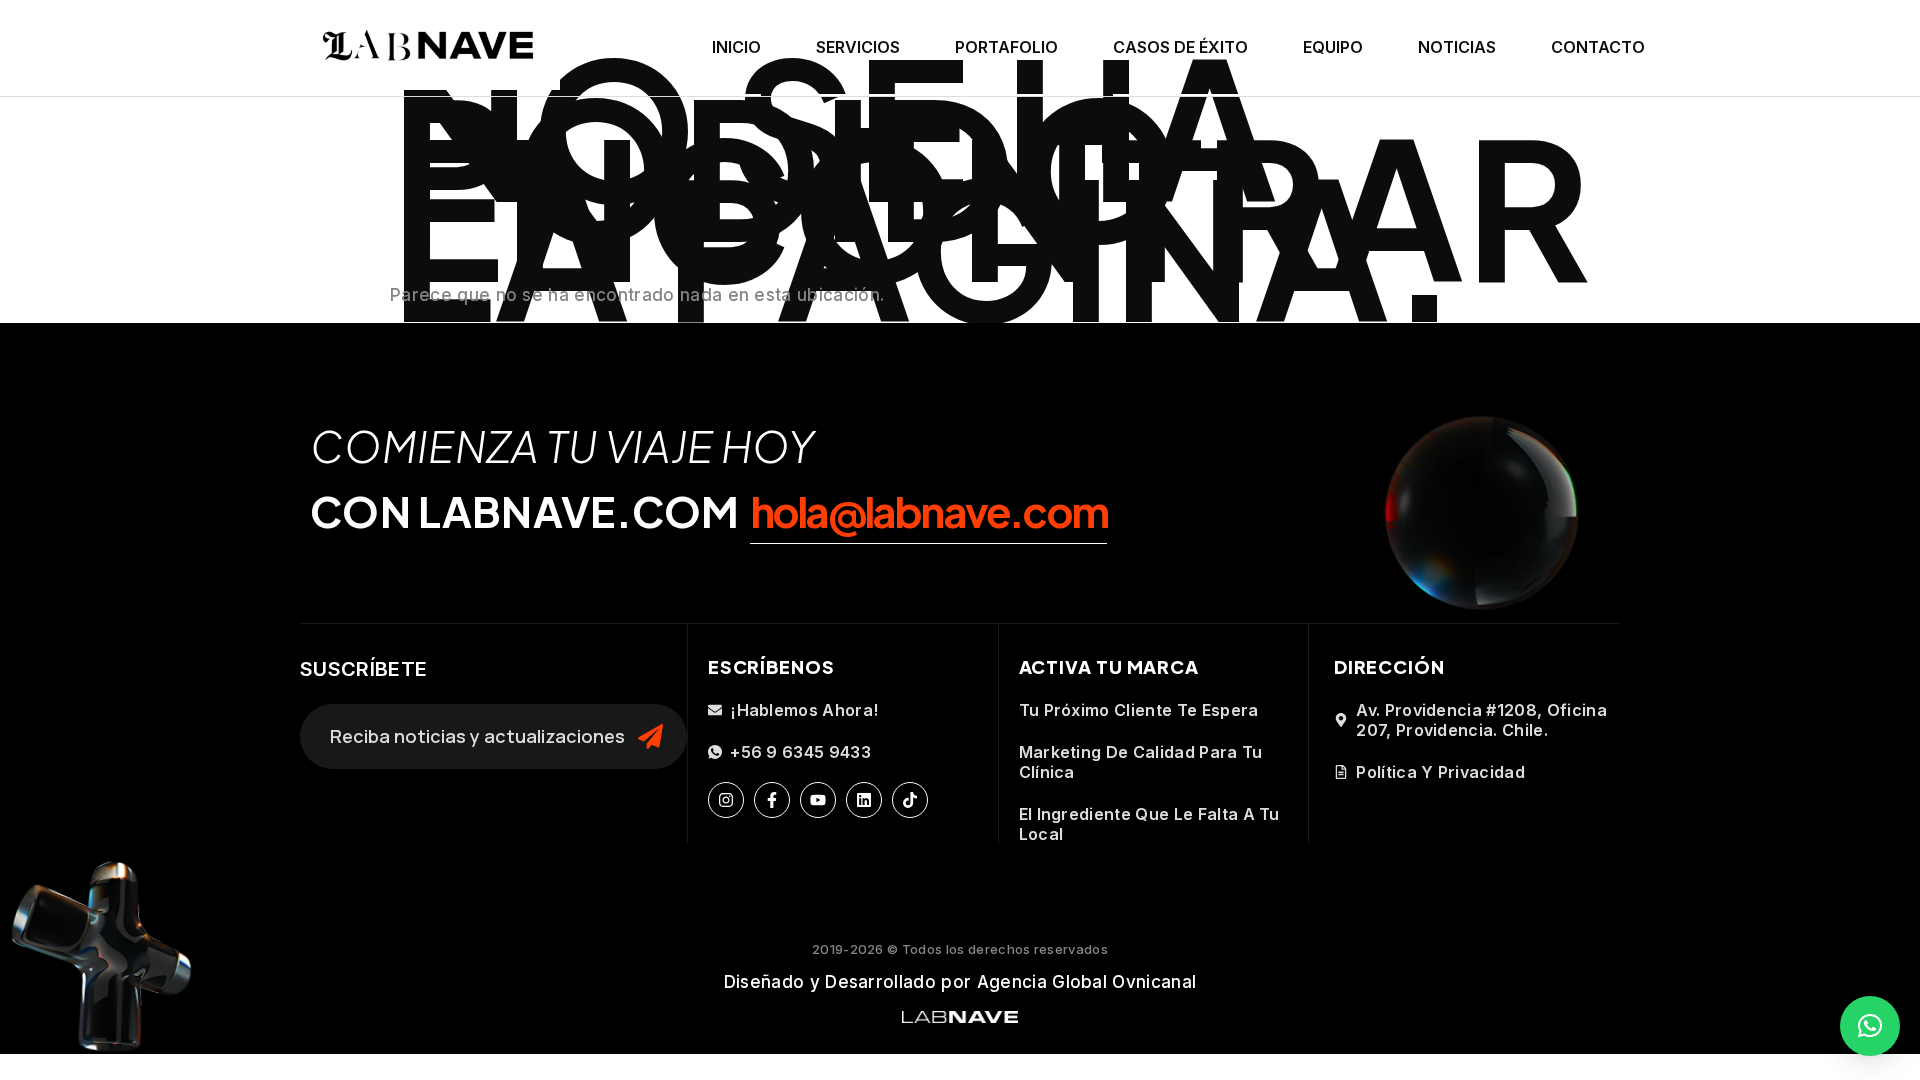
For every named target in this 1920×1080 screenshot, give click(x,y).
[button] (1870, 1026)
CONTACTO (1598, 47)
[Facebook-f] (772, 800)
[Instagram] (726, 800)
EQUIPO (1333, 47)
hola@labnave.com (928, 510)
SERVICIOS (858, 47)
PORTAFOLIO (1006, 47)
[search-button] (650, 737)
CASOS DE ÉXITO (1180, 47)
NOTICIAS (1457, 47)
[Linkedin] (864, 800)
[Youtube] (818, 800)
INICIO (736, 47)
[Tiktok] (910, 800)
